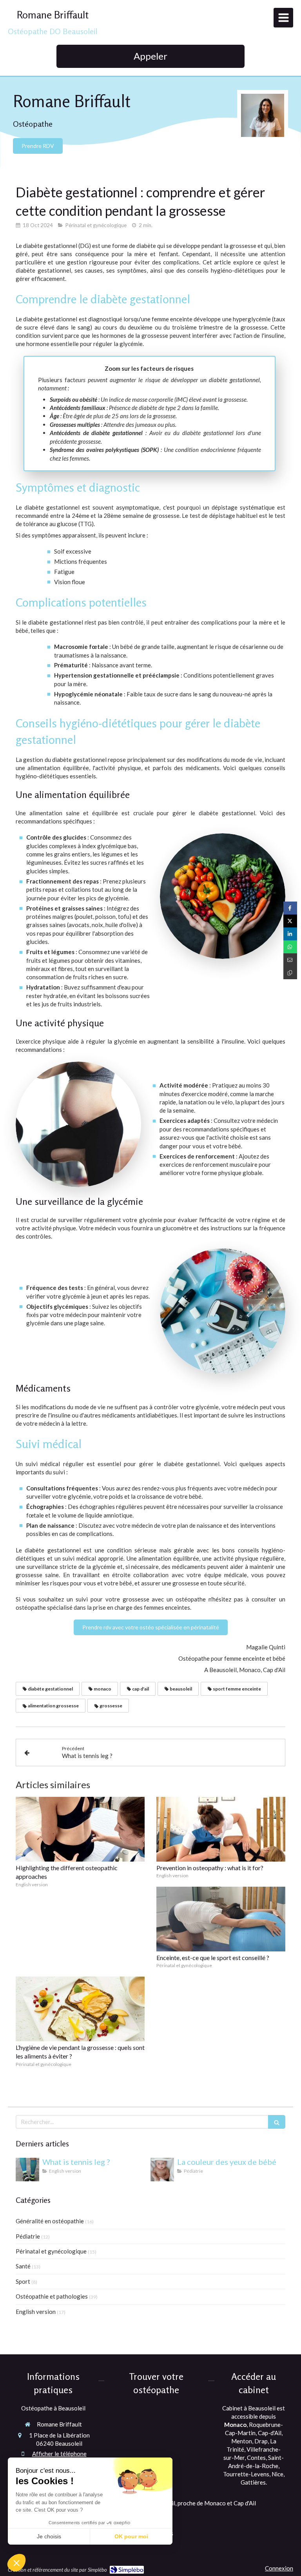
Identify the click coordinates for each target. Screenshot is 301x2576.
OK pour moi (131, 2536)
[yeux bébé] (162, 2170)
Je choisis (49, 2536)
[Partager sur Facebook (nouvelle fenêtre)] (290, 908)
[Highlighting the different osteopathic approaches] (80, 1829)
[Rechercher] (277, 2122)
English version (36, 2312)
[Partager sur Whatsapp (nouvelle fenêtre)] (290, 947)
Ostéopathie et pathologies (52, 2296)
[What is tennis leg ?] (27, 2170)
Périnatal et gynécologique (51, 2251)
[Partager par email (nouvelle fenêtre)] (290, 960)
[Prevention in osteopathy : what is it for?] (221, 1829)
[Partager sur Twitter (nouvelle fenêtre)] (290, 921)
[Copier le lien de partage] (290, 973)
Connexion (279, 2568)
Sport (23, 2281)
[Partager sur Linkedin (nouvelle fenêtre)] (290, 934)
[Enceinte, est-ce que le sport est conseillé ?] (221, 1919)
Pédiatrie (28, 2236)
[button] (16, 2563)
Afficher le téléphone (59, 2454)
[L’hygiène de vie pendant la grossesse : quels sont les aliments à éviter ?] (80, 2009)
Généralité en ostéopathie (50, 2221)
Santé (23, 2266)
